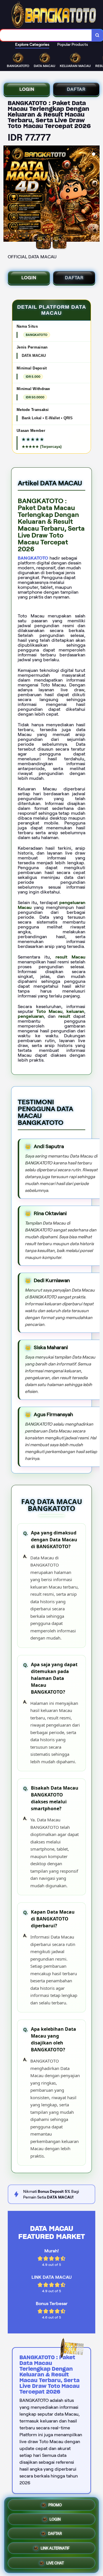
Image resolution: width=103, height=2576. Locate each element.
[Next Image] (95, 194)
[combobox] (46, 35)
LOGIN (27, 89)
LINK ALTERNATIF (55, 2549)
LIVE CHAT (55, 2563)
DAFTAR (76, 89)
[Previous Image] (8, 194)
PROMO (55, 2506)
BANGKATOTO (33, 558)
